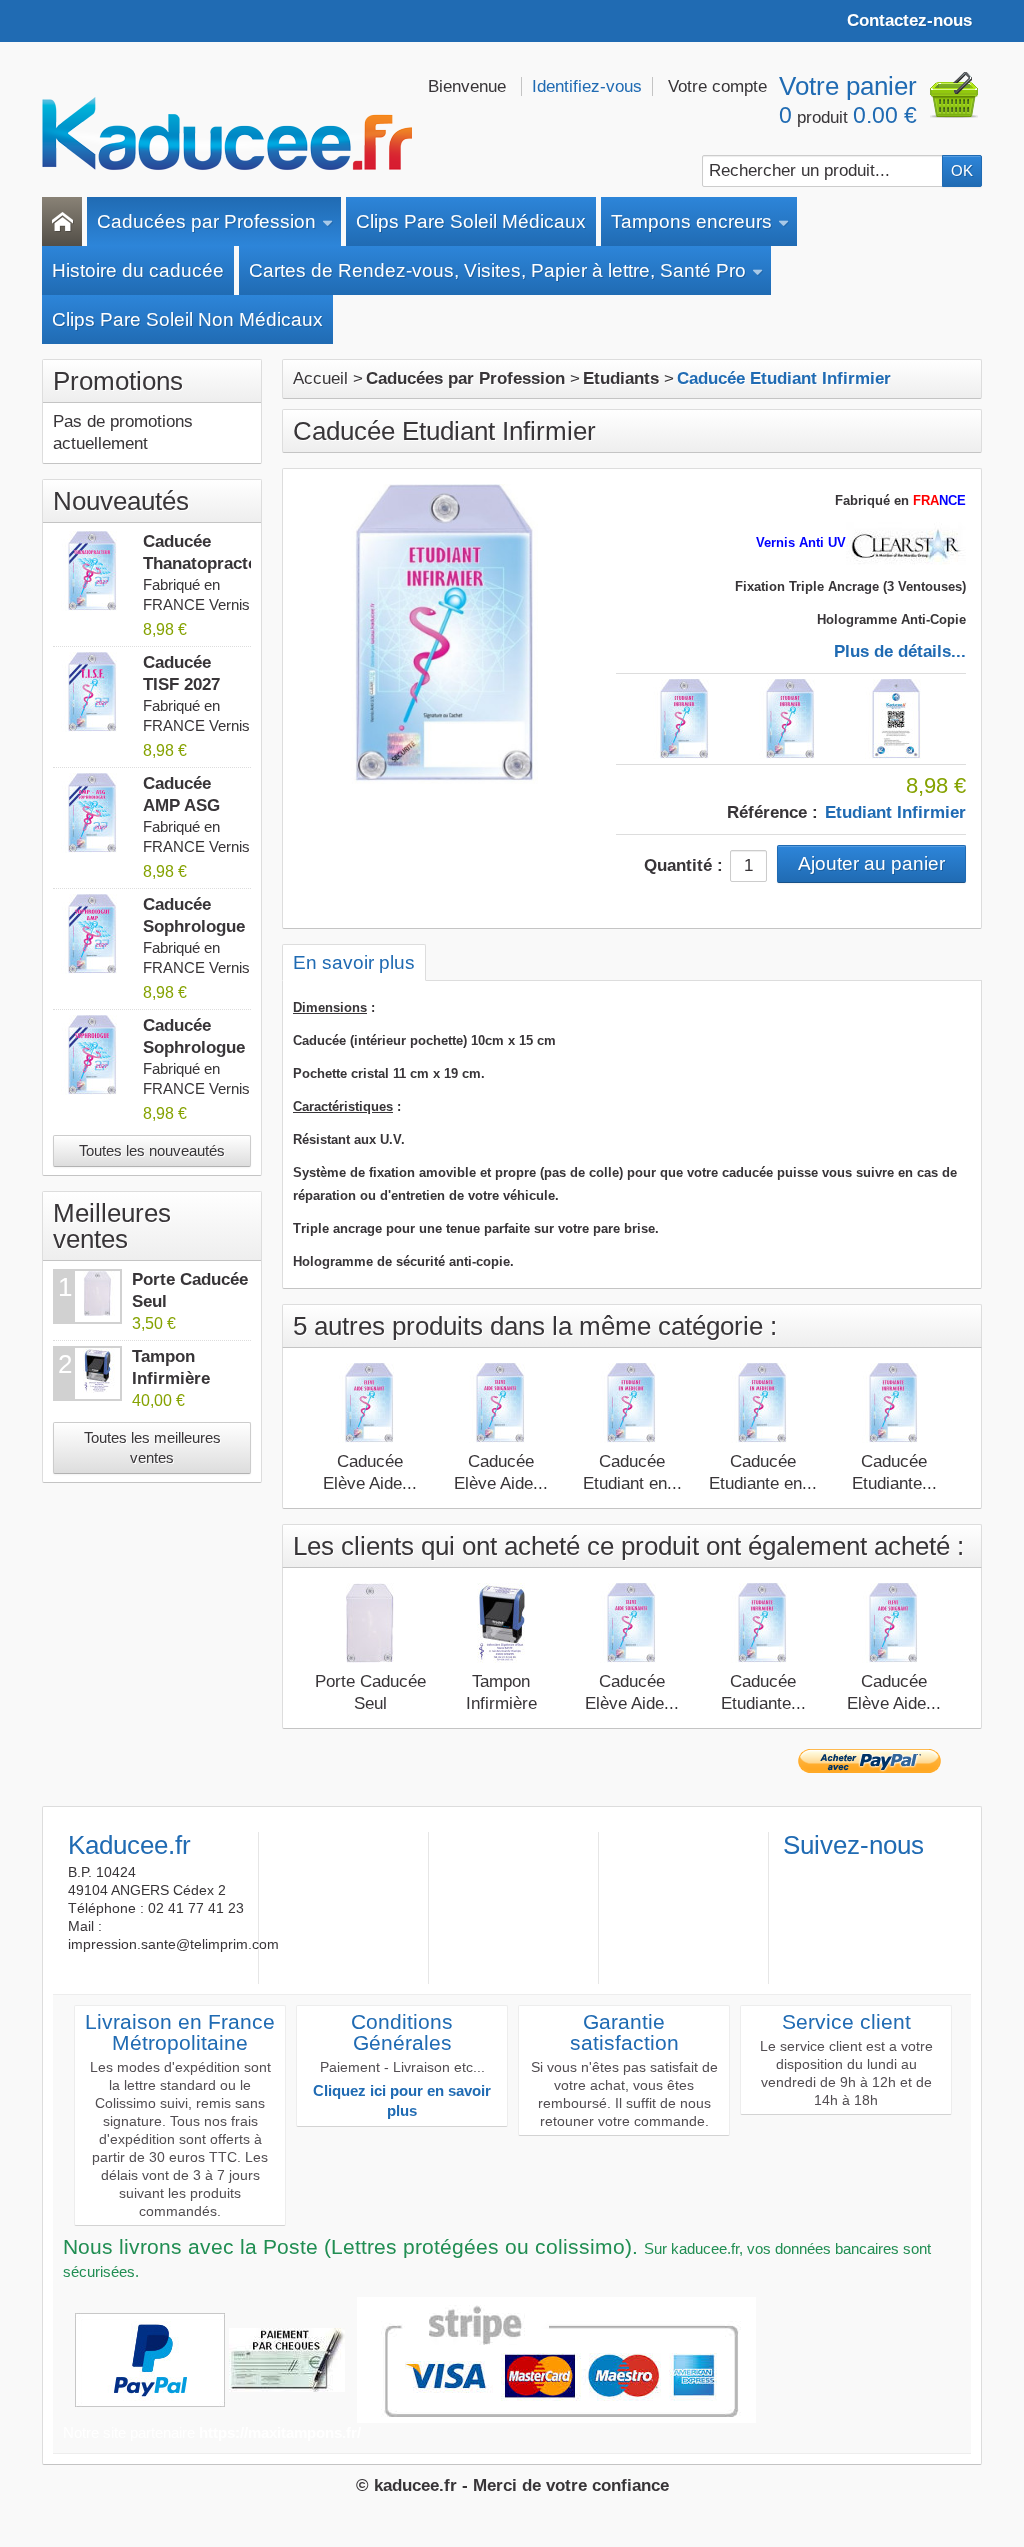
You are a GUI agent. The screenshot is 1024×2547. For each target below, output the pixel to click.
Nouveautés (121, 501)
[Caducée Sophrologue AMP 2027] (93, 934)
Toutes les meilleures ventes (152, 1447)
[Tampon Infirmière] (501, 1623)
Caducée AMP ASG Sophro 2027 (192, 805)
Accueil (320, 378)
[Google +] (863, 1877)
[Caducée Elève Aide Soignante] (501, 1403)
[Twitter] (830, 1877)
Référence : (772, 812)
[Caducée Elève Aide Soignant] (370, 1403)
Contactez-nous (909, 20)
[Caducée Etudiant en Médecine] (632, 1403)
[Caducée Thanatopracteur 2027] (93, 571)
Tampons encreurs (691, 221)
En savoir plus (354, 962)
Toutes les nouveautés (152, 1150)
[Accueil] (62, 221)
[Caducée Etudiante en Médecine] (763, 1403)
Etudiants (621, 378)
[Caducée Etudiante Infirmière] (894, 1403)
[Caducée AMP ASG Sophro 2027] (93, 813)
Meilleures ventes (112, 1226)
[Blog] (896, 1877)
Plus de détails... (900, 651)
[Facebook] (797, 1877)
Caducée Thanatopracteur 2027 (208, 563)
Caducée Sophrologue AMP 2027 (194, 926)
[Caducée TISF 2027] (93, 692)
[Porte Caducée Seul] (370, 1623)
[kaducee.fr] (227, 134)
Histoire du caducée (138, 270)
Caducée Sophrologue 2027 (194, 1047)
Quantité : (683, 865)
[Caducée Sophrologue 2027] (93, 1055)
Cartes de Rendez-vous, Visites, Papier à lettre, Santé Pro (497, 270)
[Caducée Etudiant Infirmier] (685, 719)
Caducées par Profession (206, 221)
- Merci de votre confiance (565, 2485)
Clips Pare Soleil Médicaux (471, 221)
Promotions (118, 381)
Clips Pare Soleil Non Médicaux (187, 319)
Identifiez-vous (587, 86)
